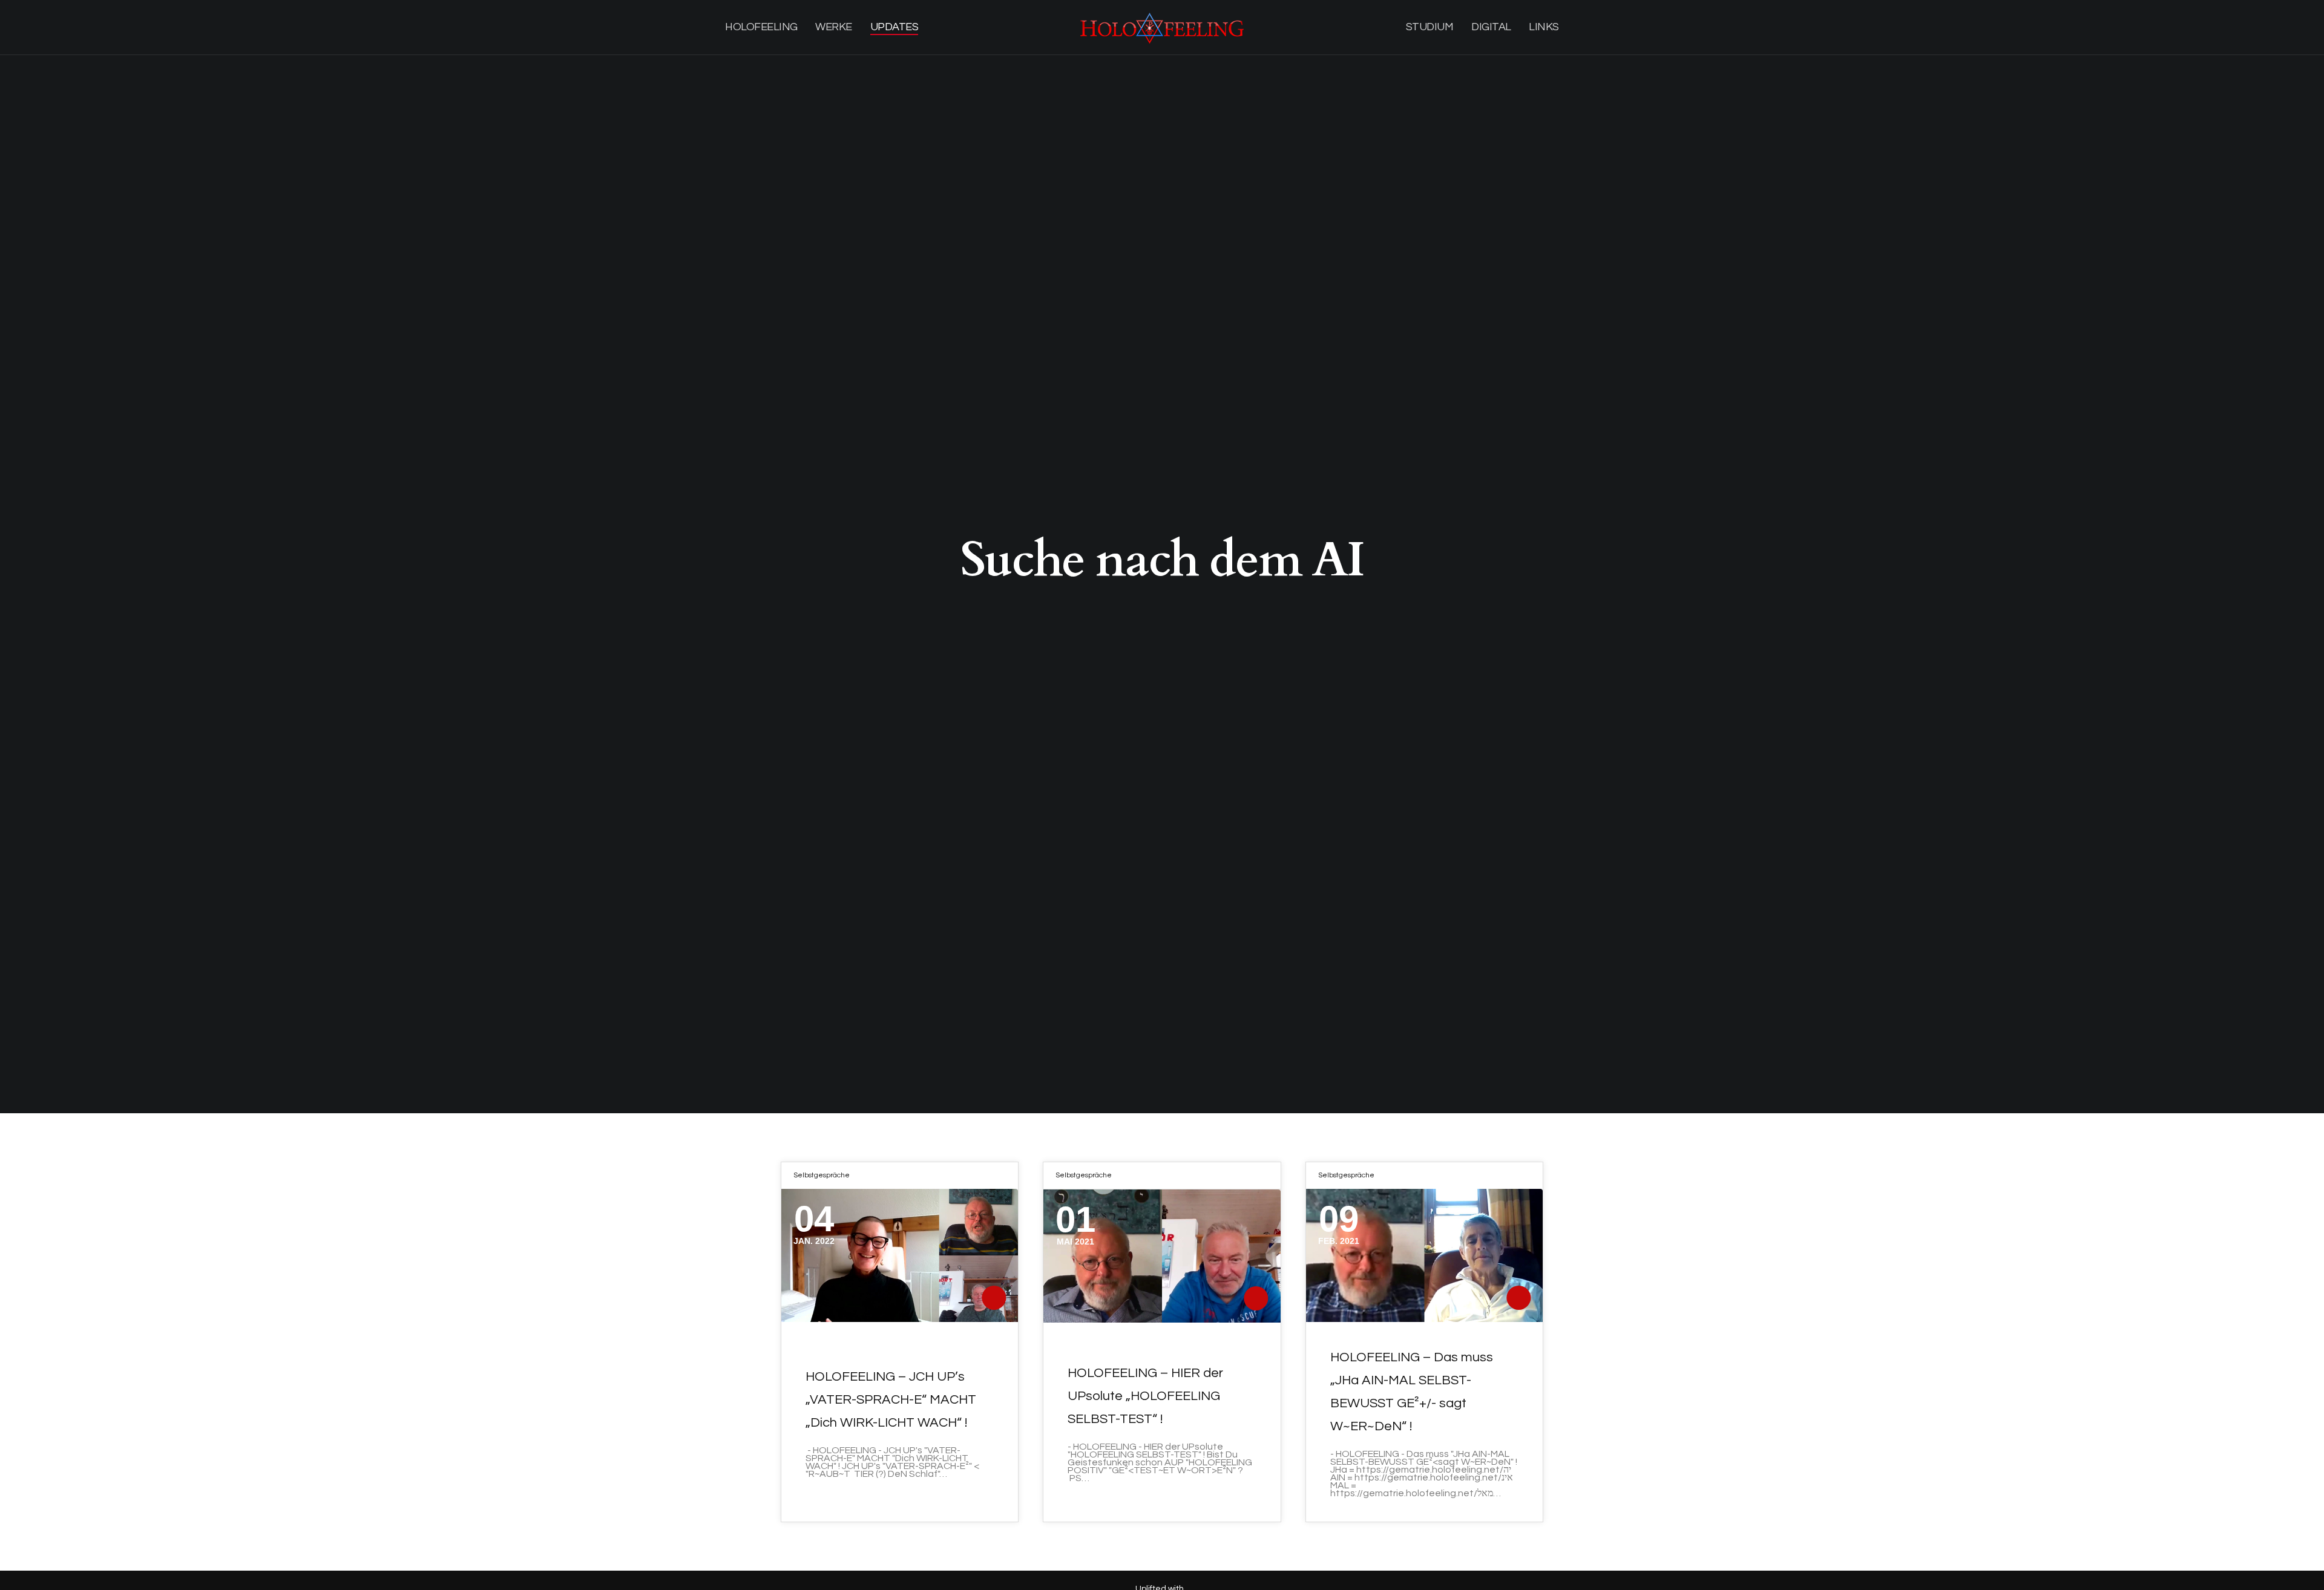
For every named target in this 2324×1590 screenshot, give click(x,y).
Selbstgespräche (822, 1175)
